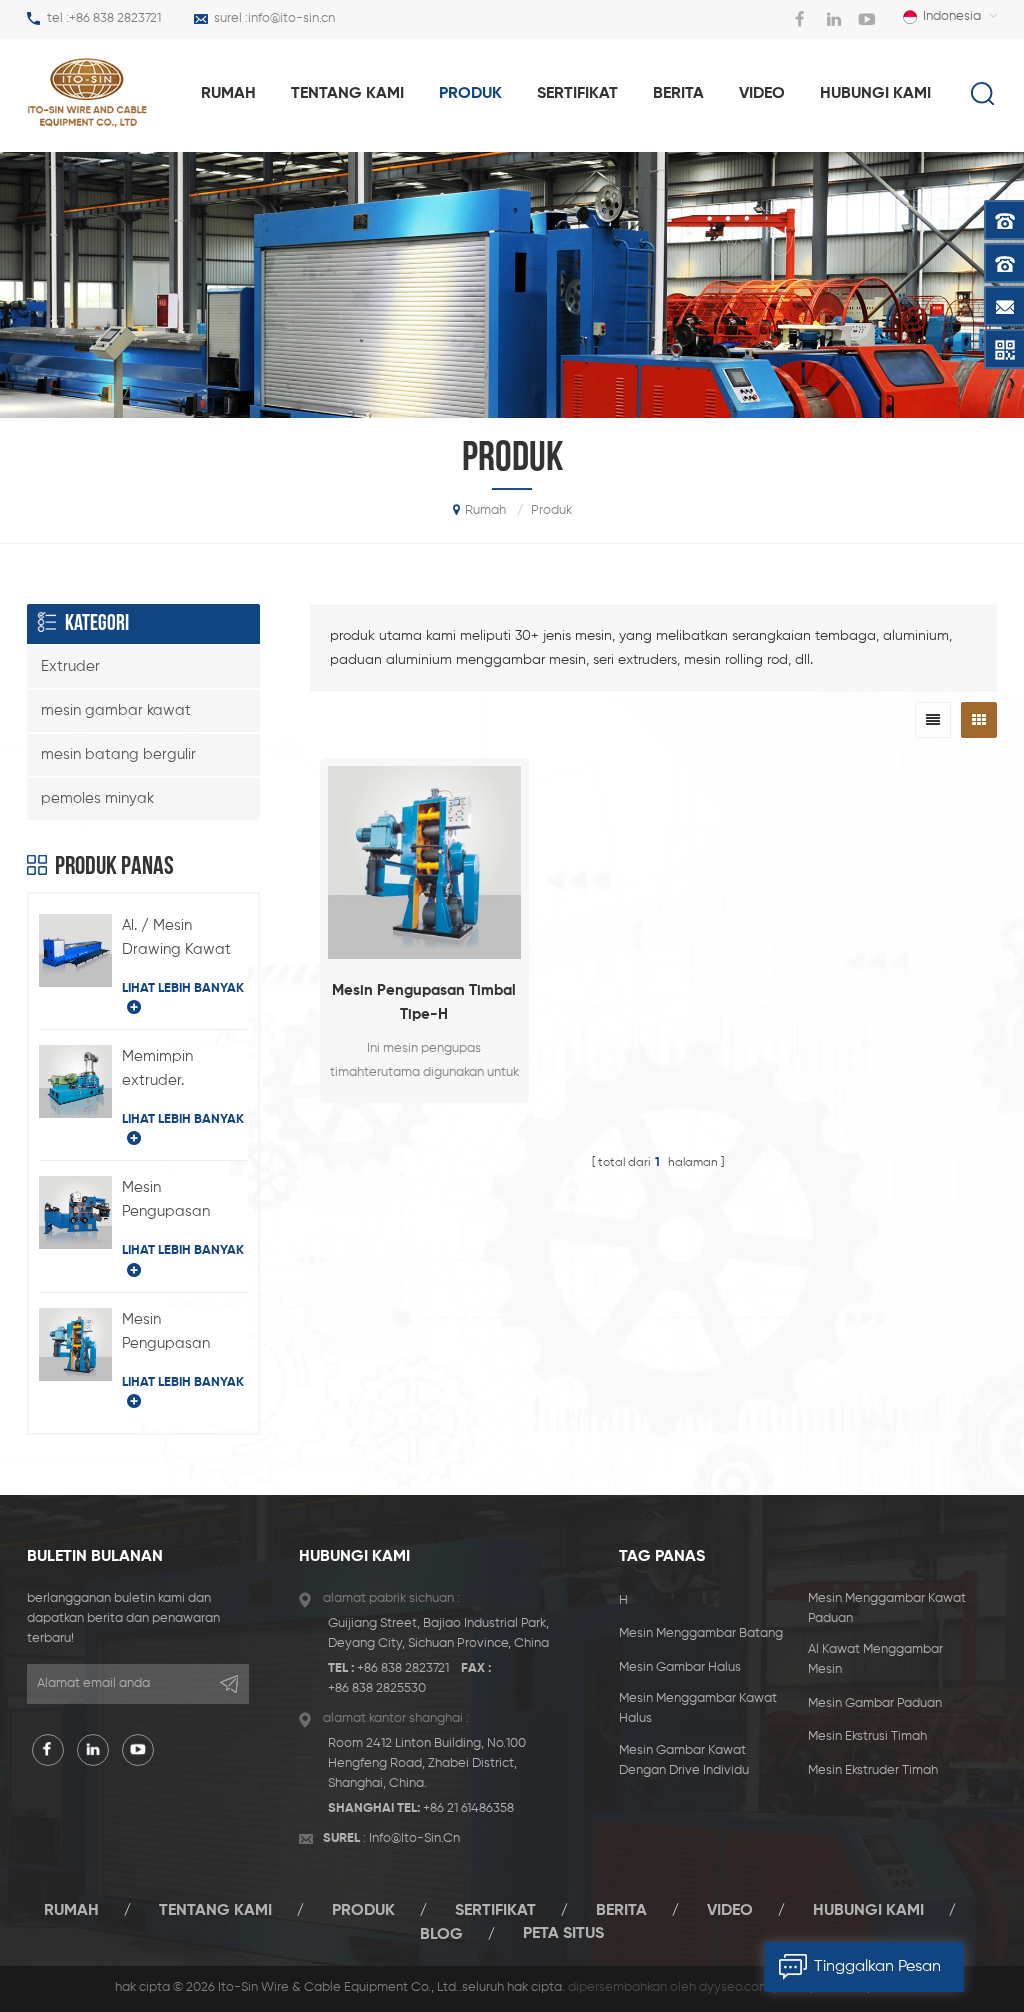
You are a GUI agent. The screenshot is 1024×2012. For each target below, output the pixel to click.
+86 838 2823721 (115, 18)
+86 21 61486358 (468, 1808)
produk (470, 94)
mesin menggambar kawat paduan (887, 1608)
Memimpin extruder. (157, 1068)
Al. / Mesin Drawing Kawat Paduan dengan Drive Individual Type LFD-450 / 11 (184, 940)
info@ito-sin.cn (291, 18)
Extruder (70, 666)
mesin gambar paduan (875, 1703)
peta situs (563, 1934)
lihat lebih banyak (183, 988)
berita (678, 94)
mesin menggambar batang (701, 1633)
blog (441, 1934)
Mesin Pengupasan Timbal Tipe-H (424, 1002)
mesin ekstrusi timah (867, 1736)
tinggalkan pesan (877, 1967)
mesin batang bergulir (118, 754)
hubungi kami (875, 94)
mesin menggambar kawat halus (698, 1708)
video (762, 94)
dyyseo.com (734, 1987)
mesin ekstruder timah (873, 1770)
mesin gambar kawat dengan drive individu (684, 1760)
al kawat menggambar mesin (875, 1659)
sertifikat (577, 94)
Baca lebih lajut (424, 1120)
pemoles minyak (97, 798)
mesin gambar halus (680, 1667)
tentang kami (347, 94)
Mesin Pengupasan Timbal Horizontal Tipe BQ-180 (182, 1202)
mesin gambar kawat (116, 710)
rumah (228, 94)
